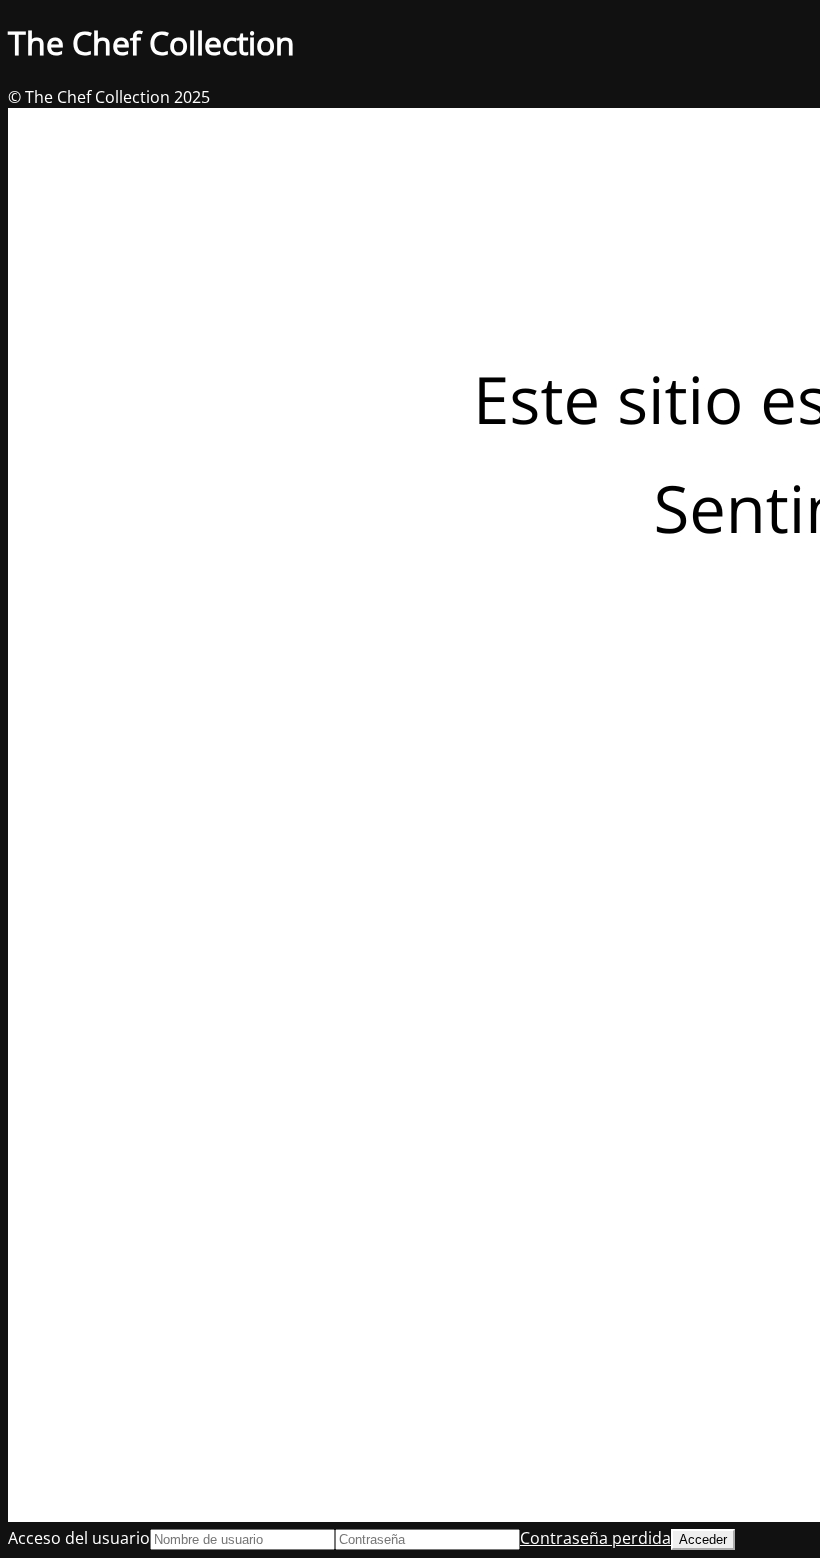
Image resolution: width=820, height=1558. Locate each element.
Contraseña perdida (595, 1538)
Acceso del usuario (79, 1538)
